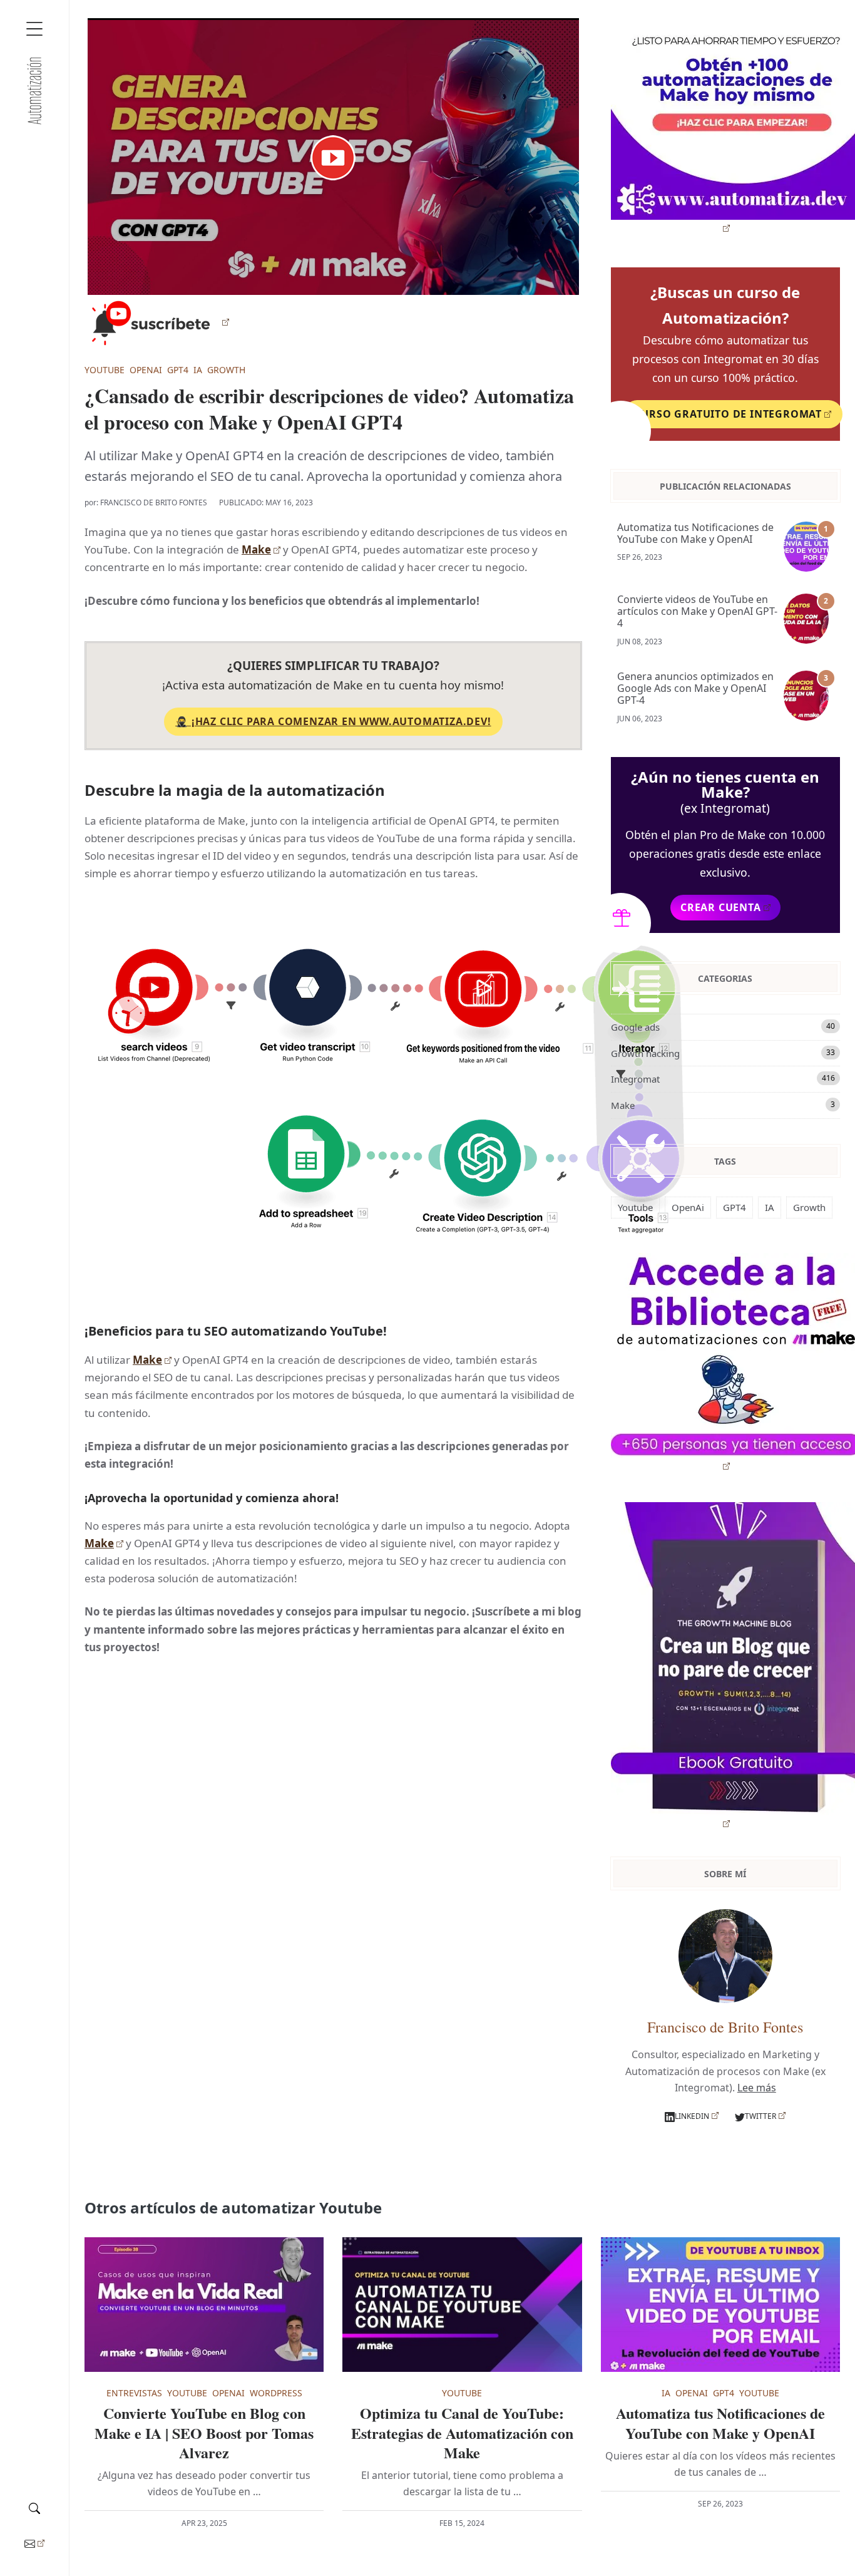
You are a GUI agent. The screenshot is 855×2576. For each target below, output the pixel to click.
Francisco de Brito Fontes (154, 502)
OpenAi (146, 370)
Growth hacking (723, 1053)
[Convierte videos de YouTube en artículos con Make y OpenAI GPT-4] (809, 619)
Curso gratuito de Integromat (728, 414)
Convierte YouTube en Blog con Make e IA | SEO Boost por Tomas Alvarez (204, 2433)
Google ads (723, 1027)
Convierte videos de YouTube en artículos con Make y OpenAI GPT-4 (697, 612)
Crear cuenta (721, 907)
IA (198, 370)
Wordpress (276, 2393)
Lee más (757, 2088)
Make (256, 549)
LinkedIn (692, 2116)
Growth (226, 370)
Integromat (723, 1079)
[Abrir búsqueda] (34, 2506)
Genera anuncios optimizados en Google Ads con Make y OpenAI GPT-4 (695, 689)
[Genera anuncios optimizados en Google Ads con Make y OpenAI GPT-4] (809, 696)
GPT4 (178, 370)
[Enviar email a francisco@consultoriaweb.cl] (34, 2543)
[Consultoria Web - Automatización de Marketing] (34, 91)
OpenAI (228, 2393)
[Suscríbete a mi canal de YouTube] (157, 322)
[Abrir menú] (34, 29)
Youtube (105, 370)
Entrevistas (134, 2393)
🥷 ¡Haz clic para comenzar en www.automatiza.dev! (333, 721)
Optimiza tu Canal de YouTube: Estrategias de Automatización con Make (462, 2433)
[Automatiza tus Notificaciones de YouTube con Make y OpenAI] (809, 547)
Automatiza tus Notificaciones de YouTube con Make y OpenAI (695, 533)
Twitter (760, 2116)
